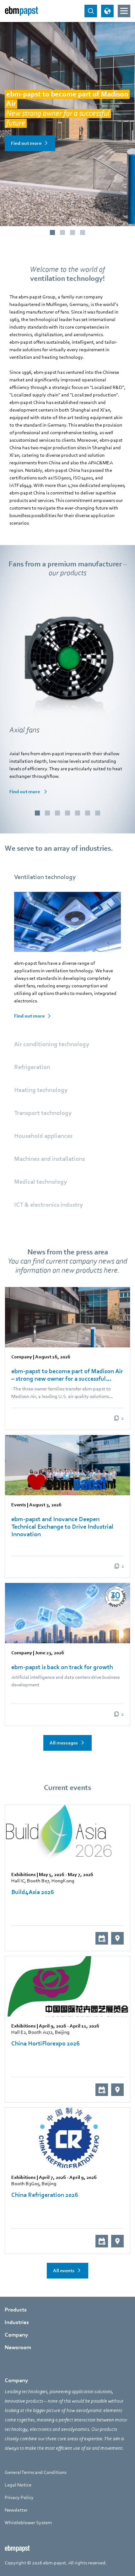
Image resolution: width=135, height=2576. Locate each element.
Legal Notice (18, 2485)
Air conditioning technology (52, 1044)
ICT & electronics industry (49, 1205)
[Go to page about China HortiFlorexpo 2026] (67, 1986)
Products (16, 2310)
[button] (37, 813)
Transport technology (43, 1113)
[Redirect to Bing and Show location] (117, 1938)
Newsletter (16, 2510)
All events (64, 2271)
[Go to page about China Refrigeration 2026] (67, 2138)
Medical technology (40, 1182)
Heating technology (41, 1090)
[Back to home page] (21, 11)
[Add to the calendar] (102, 1938)
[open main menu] (124, 11)
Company (16, 2335)
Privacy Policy (19, 2497)
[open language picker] (107, 11)
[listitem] (67, 1358)
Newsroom (18, 2347)
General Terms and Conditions (35, 2472)
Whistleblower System (28, 2523)
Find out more (26, 143)
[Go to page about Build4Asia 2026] (67, 1835)
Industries (17, 2322)
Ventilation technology (45, 877)
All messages (64, 1743)
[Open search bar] (91, 11)
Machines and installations (50, 1159)
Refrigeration (32, 1067)
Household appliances (43, 1136)
